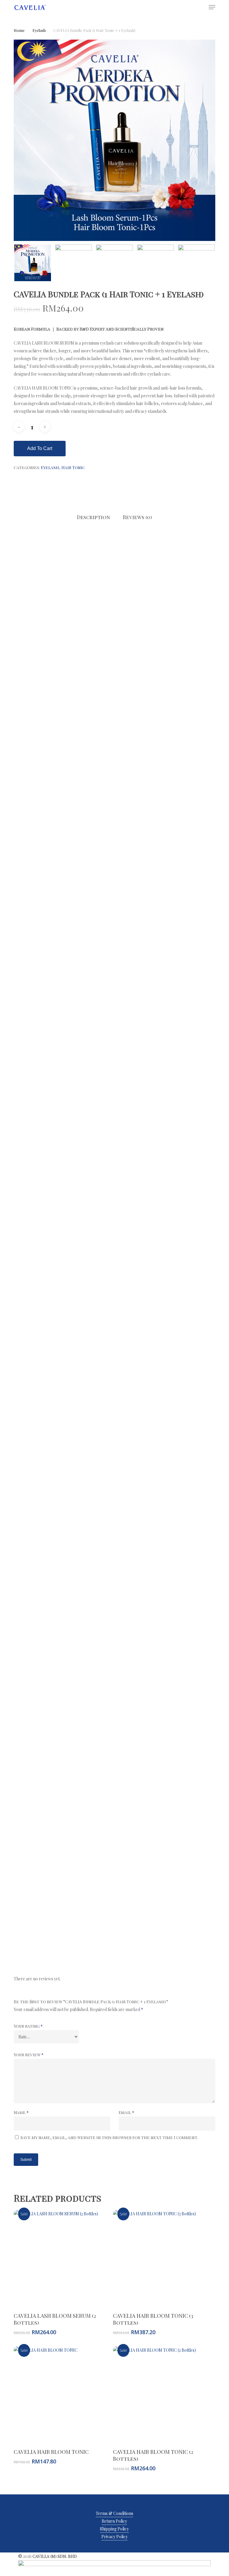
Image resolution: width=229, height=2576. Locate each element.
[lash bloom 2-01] (64, 594)
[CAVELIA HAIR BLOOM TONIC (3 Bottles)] (161, 2258)
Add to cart (40, 448)
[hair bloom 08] (64, 1708)
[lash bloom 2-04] (64, 796)
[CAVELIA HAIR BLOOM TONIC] (62, 2395)
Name (21, 2112)
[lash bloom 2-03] (165, 695)
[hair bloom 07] (165, 1607)
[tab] (93, 517)
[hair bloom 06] (64, 1607)
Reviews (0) (137, 517)
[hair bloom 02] (64, 1406)
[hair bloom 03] (165, 1406)
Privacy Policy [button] (114, 2537)
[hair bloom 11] (165, 1809)
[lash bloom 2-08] (64, 997)
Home (19, 30)
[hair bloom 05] (165, 1507)
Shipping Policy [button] (114, 2529)
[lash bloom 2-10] (64, 1098)
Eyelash (39, 30)
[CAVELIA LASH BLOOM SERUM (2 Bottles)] (62, 2258)
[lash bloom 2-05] (165, 796)
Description (93, 517)
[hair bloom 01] (64, 1305)
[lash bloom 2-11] (165, 1098)
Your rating (28, 2026)
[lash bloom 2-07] (165, 896)
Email (126, 2112)
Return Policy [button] (114, 2521)
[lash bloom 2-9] (165, 997)
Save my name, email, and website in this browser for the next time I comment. (109, 2137)
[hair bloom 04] (64, 1507)
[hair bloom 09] (165, 1708)
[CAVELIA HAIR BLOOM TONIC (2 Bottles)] (161, 2395)
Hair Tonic (73, 467)
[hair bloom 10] (64, 1809)
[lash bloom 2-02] (64, 695)
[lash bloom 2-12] (64, 1199)
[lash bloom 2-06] (64, 896)
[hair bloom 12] (64, 1909)
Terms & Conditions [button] (114, 2513)
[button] (212, 7)
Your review (29, 2055)
